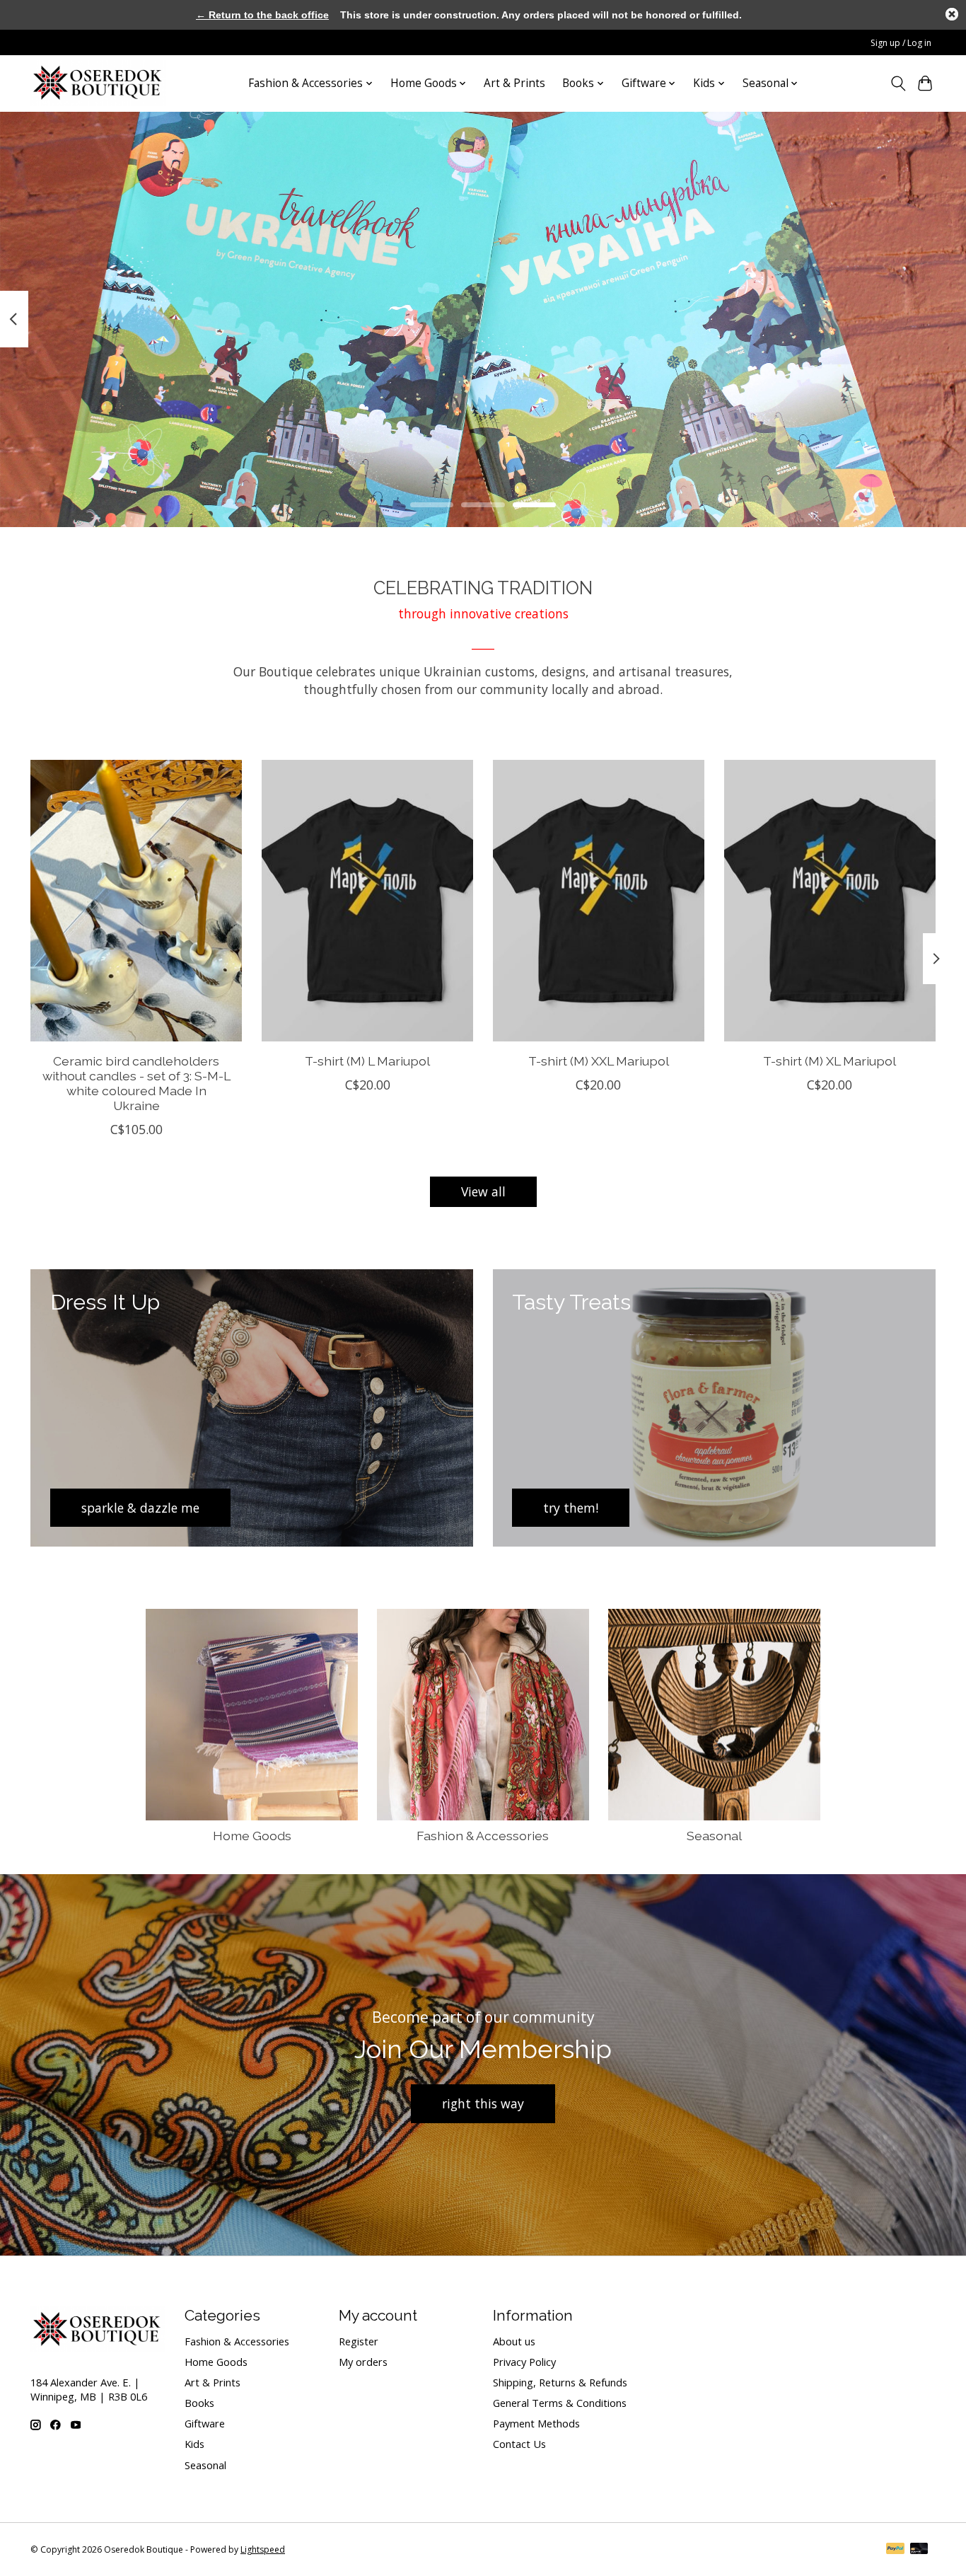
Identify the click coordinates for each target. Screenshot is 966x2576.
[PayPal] (895, 2550)
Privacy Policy (524, 2362)
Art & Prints (514, 83)
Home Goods (252, 1836)
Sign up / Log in (901, 43)
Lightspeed (263, 2549)
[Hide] (952, 14)
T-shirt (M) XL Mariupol (830, 1061)
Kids (194, 2444)
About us (514, 2341)
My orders (363, 2362)
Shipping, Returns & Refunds (560, 2382)
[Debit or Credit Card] (919, 2550)
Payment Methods (536, 2423)
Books (199, 2403)
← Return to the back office (262, 15)
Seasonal (714, 1836)
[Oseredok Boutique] (98, 83)
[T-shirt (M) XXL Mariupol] (599, 901)
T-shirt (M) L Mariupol (367, 1061)
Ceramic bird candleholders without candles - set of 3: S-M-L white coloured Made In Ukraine (136, 1083)
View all (483, 1191)
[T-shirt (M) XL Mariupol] (830, 901)
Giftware (205, 2423)
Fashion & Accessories (483, 1836)
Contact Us (519, 2444)
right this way (483, 2103)
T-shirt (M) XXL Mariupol (599, 1061)
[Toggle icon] (898, 83)
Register (359, 2341)
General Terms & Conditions (560, 2403)
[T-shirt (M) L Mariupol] (367, 901)
